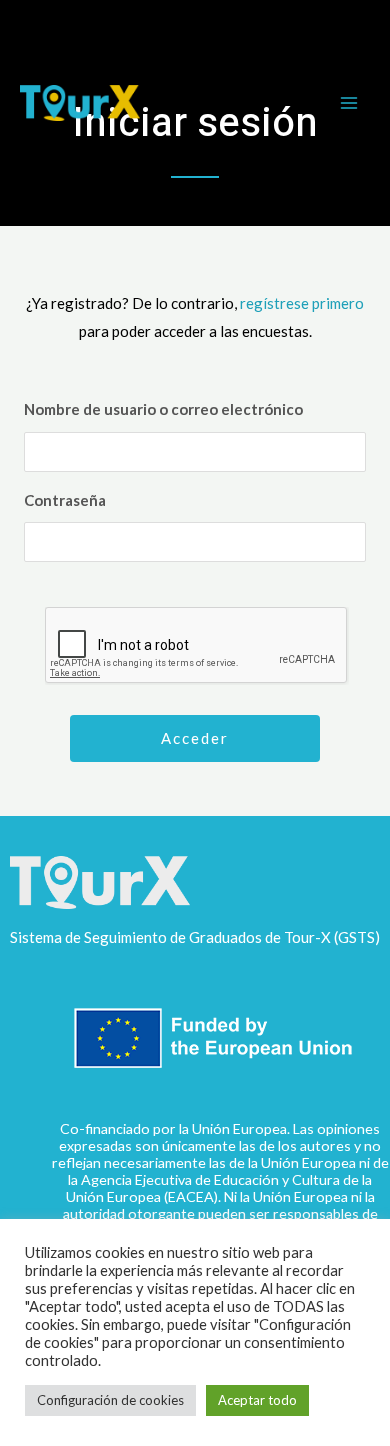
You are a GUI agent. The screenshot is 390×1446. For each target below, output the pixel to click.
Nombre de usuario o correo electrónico (163, 409)
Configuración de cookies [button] (110, 1400)
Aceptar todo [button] (257, 1400)
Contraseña (65, 500)
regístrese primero (302, 303)
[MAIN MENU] (349, 103)
